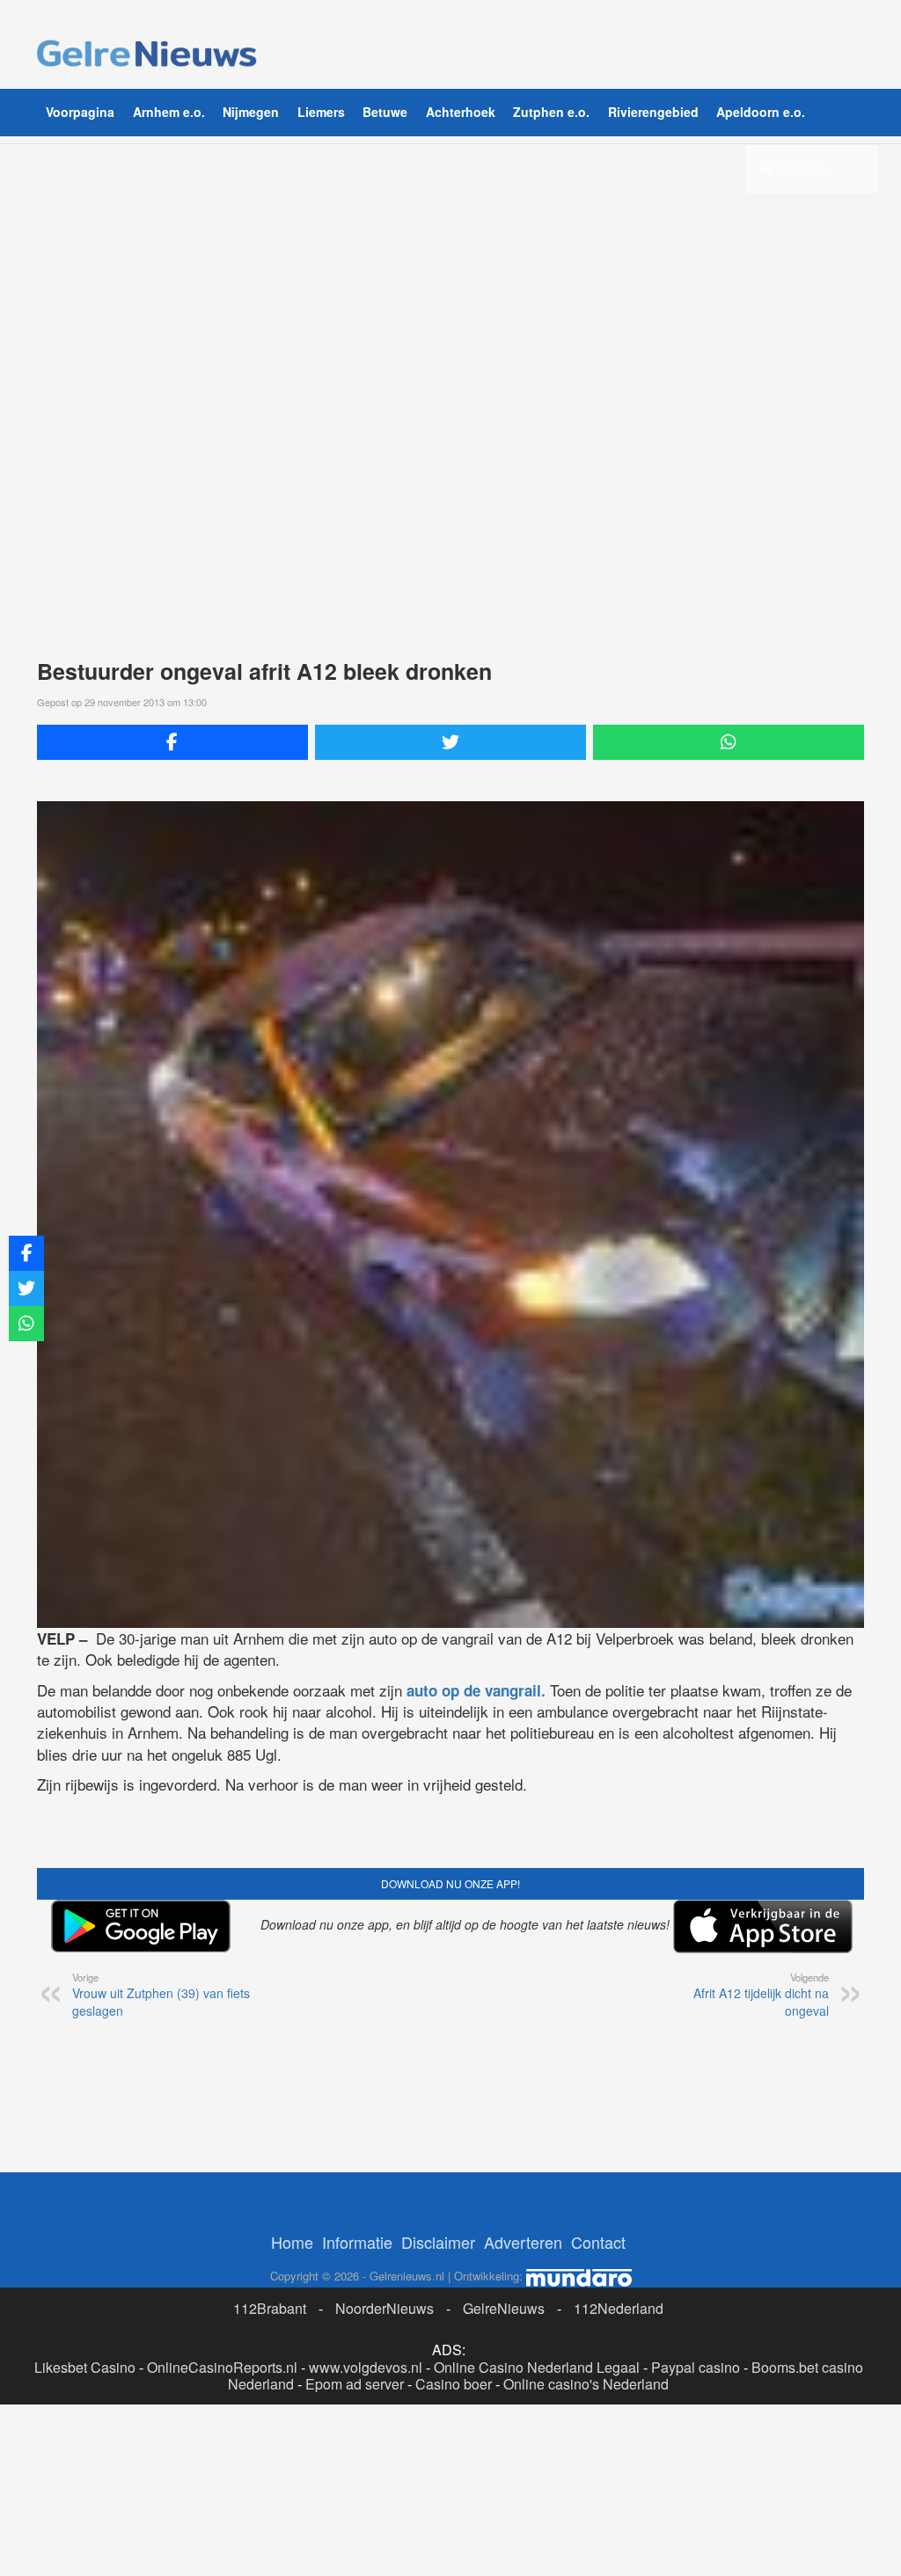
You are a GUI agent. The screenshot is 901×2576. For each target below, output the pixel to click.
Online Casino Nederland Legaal (537, 2367)
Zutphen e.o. (551, 112)
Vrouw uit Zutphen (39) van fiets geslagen (161, 1995)
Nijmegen (251, 112)
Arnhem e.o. (169, 112)
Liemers (321, 112)
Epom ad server (355, 2384)
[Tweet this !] (450, 742)
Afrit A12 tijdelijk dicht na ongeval (761, 1995)
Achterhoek (461, 112)
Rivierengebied (653, 112)
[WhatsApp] (729, 742)
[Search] (766, 168)
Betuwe (385, 112)
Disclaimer (438, 2242)
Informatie (357, 2242)
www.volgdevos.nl (366, 2367)
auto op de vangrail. (474, 1690)
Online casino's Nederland (586, 2384)
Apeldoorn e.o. (761, 112)
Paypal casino (696, 2367)
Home (292, 2242)
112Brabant (270, 2308)
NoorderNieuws (385, 2308)
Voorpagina (80, 112)
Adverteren (523, 2242)
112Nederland (619, 2308)
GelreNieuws (504, 2308)
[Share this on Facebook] (172, 742)
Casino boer (454, 2384)
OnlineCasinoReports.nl (222, 2367)
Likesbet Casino (85, 2367)
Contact (598, 2242)
